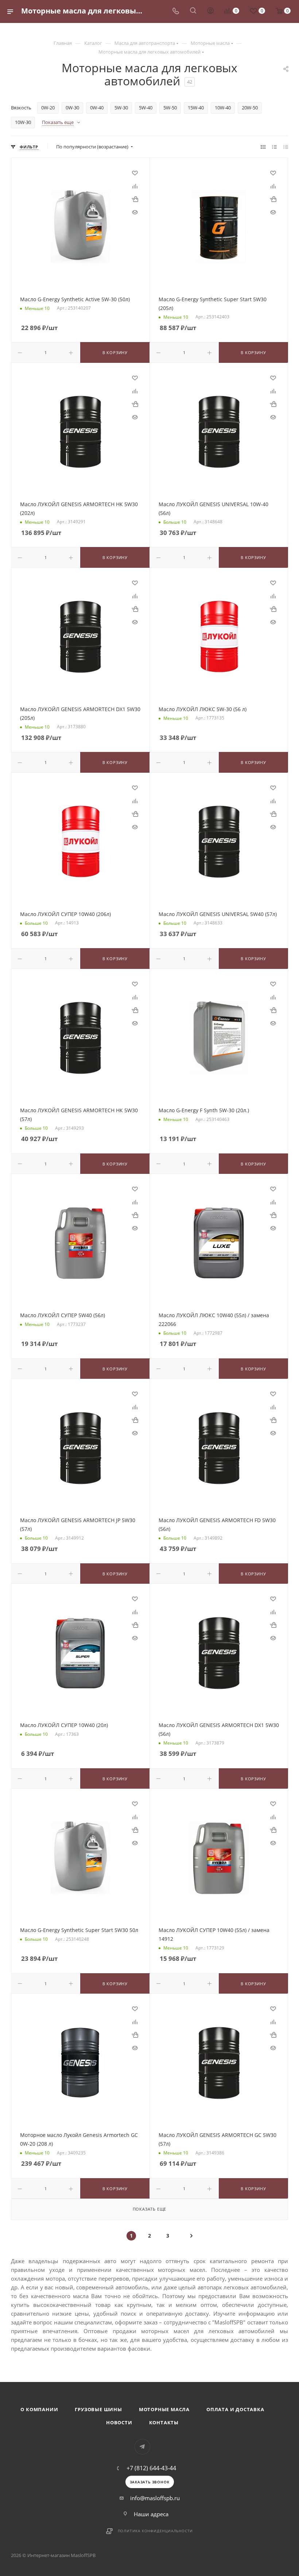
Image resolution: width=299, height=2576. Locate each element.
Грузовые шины (98, 2409)
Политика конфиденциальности (156, 2531)
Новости (119, 2422)
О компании (39, 2409)
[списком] (274, 147)
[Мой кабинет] (210, 11)
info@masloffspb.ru (155, 2498)
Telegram (142, 2447)
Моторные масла (164, 2409)
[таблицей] (286, 147)
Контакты (164, 2422)
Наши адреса (151, 2514)
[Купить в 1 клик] (135, 199)
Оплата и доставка (235, 2409)
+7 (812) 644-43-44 (151, 2468)
